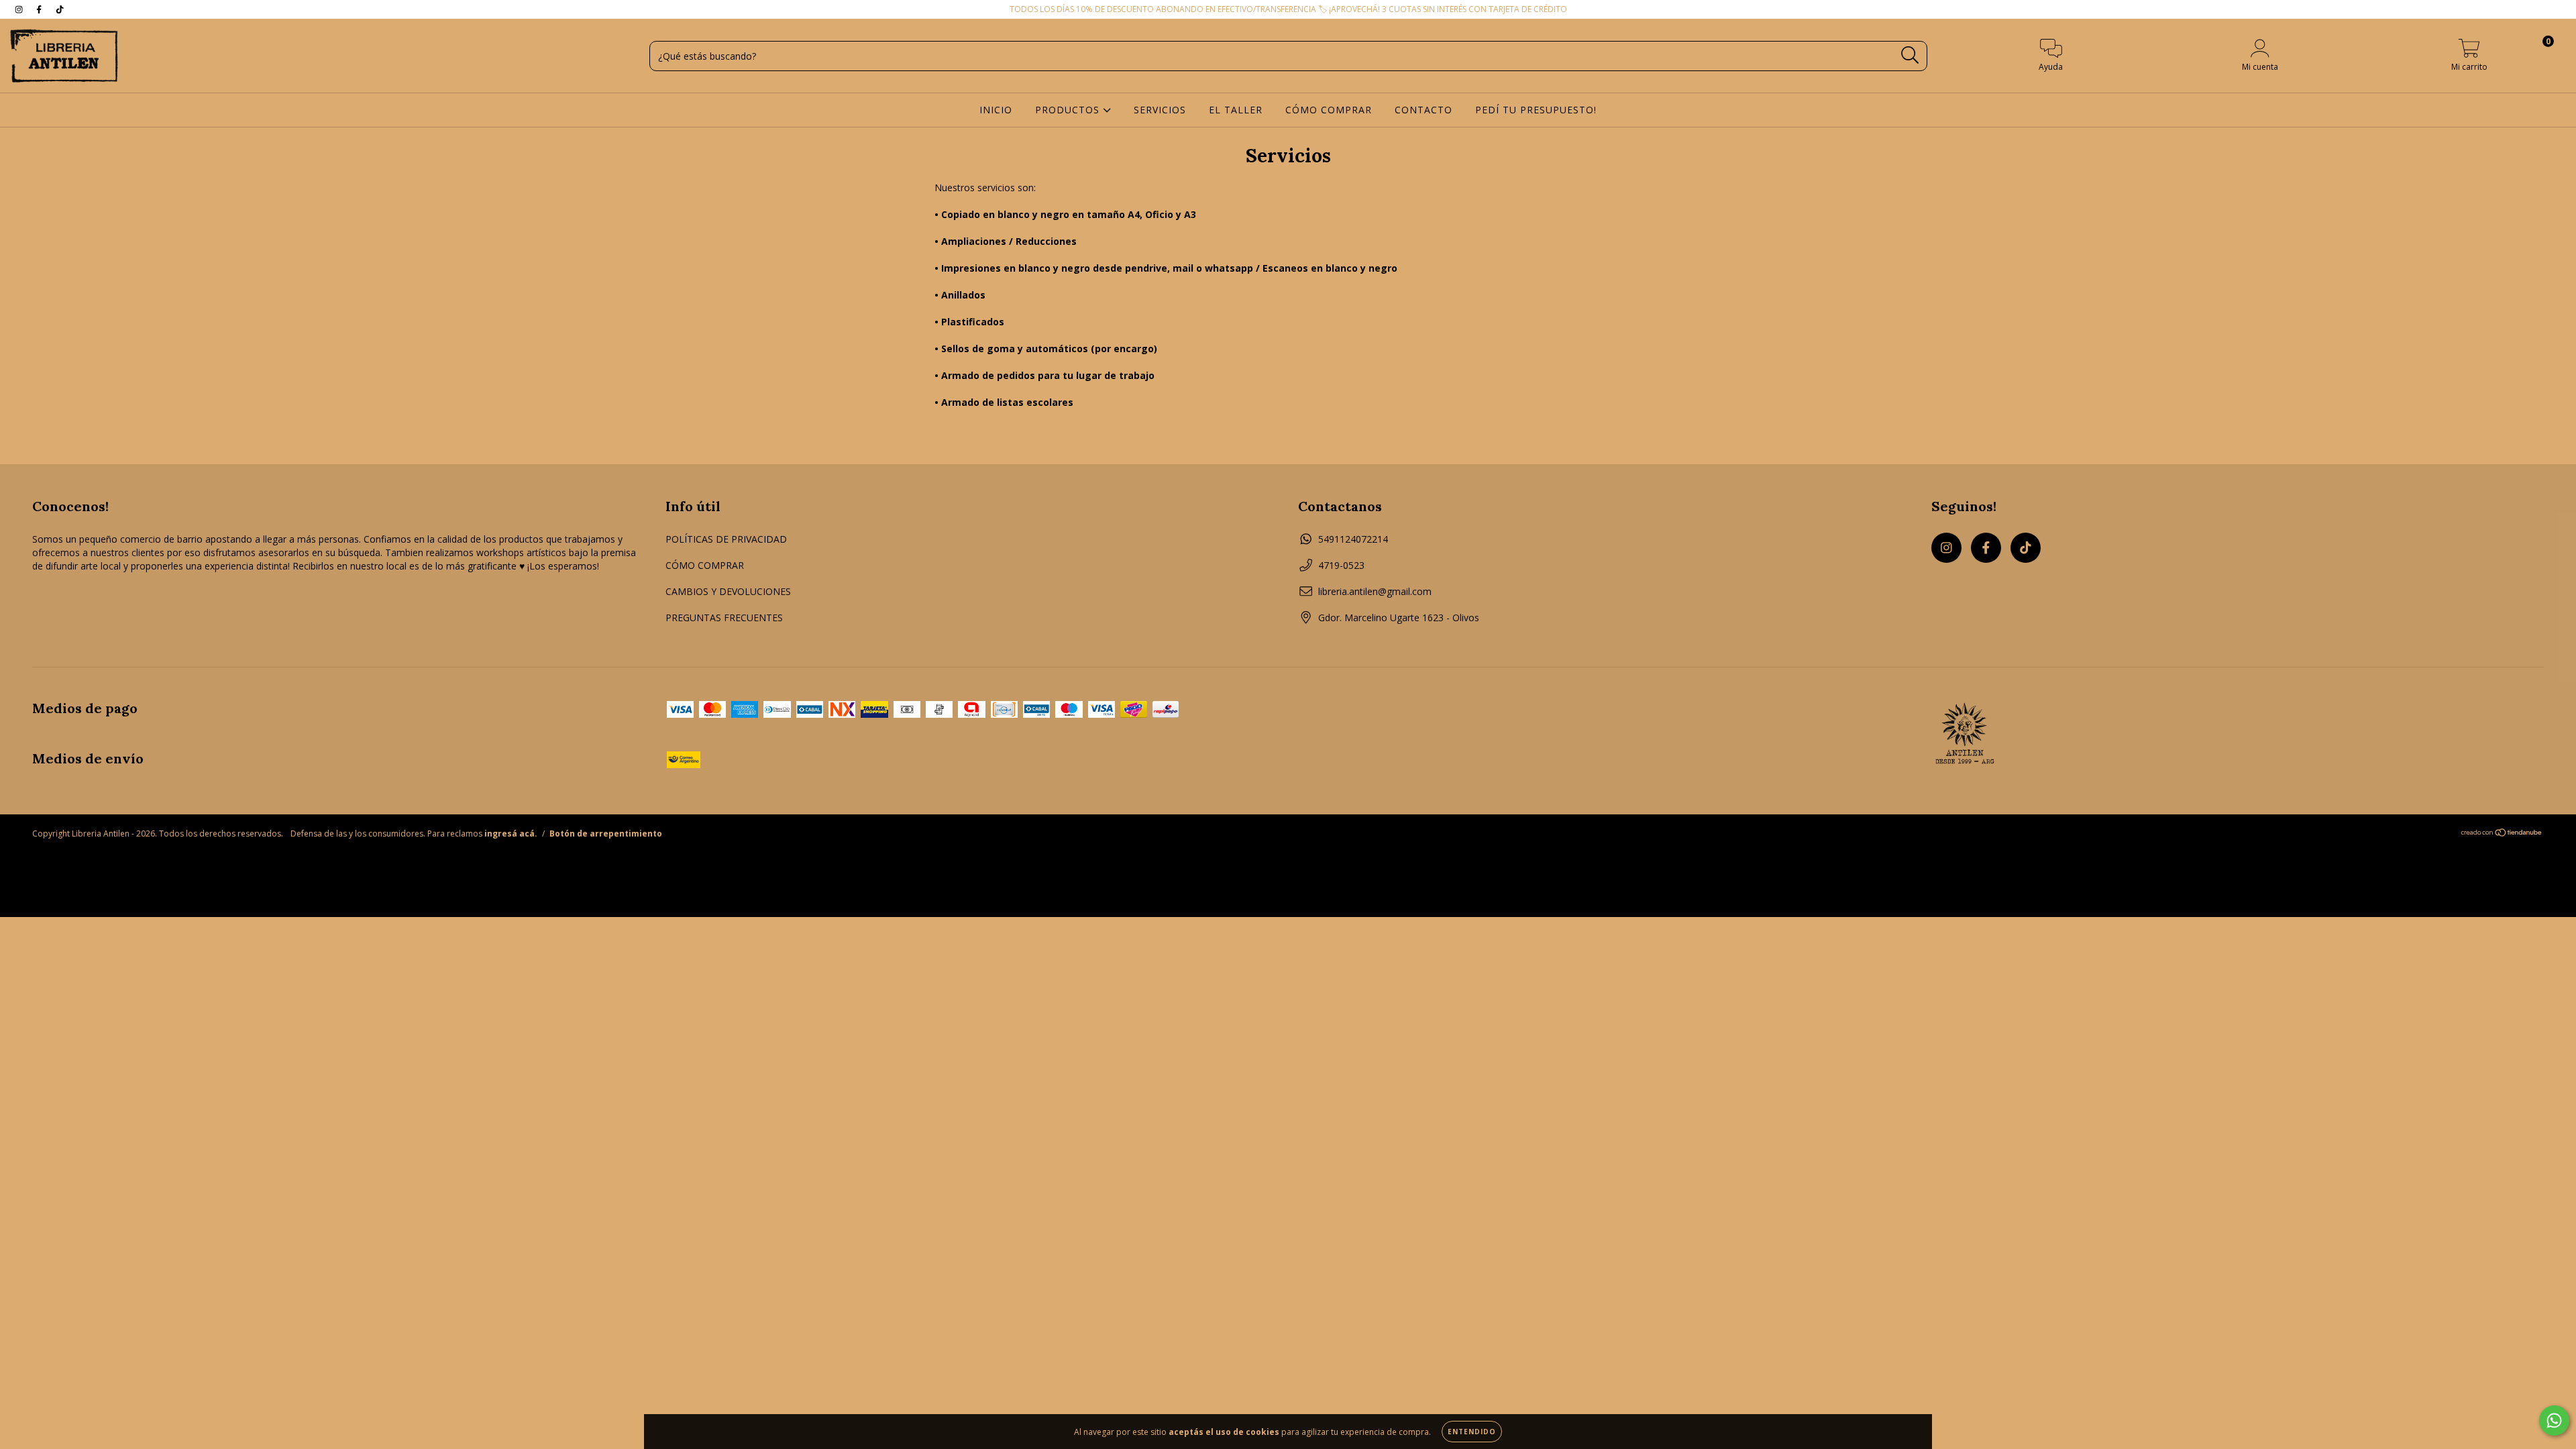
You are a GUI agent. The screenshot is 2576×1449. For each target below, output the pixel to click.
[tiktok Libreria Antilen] (60, 9)
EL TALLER (1236, 110)
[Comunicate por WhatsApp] (2554, 1420)
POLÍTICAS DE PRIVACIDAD (726, 539)
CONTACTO (1424, 110)
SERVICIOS (1160, 110)
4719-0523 (1341, 565)
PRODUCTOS (1069, 110)
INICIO (996, 110)
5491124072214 (1353, 539)
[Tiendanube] (2502, 834)
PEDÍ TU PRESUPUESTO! (1536, 110)
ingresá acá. (511, 834)
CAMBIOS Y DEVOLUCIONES (728, 591)
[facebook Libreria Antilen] (40, 9)
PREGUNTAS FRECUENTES (724, 618)
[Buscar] (1910, 55)
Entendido (1472, 1432)
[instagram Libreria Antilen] (20, 9)
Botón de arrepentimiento (606, 834)
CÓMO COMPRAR (1329, 110)
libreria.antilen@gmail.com (1375, 591)
